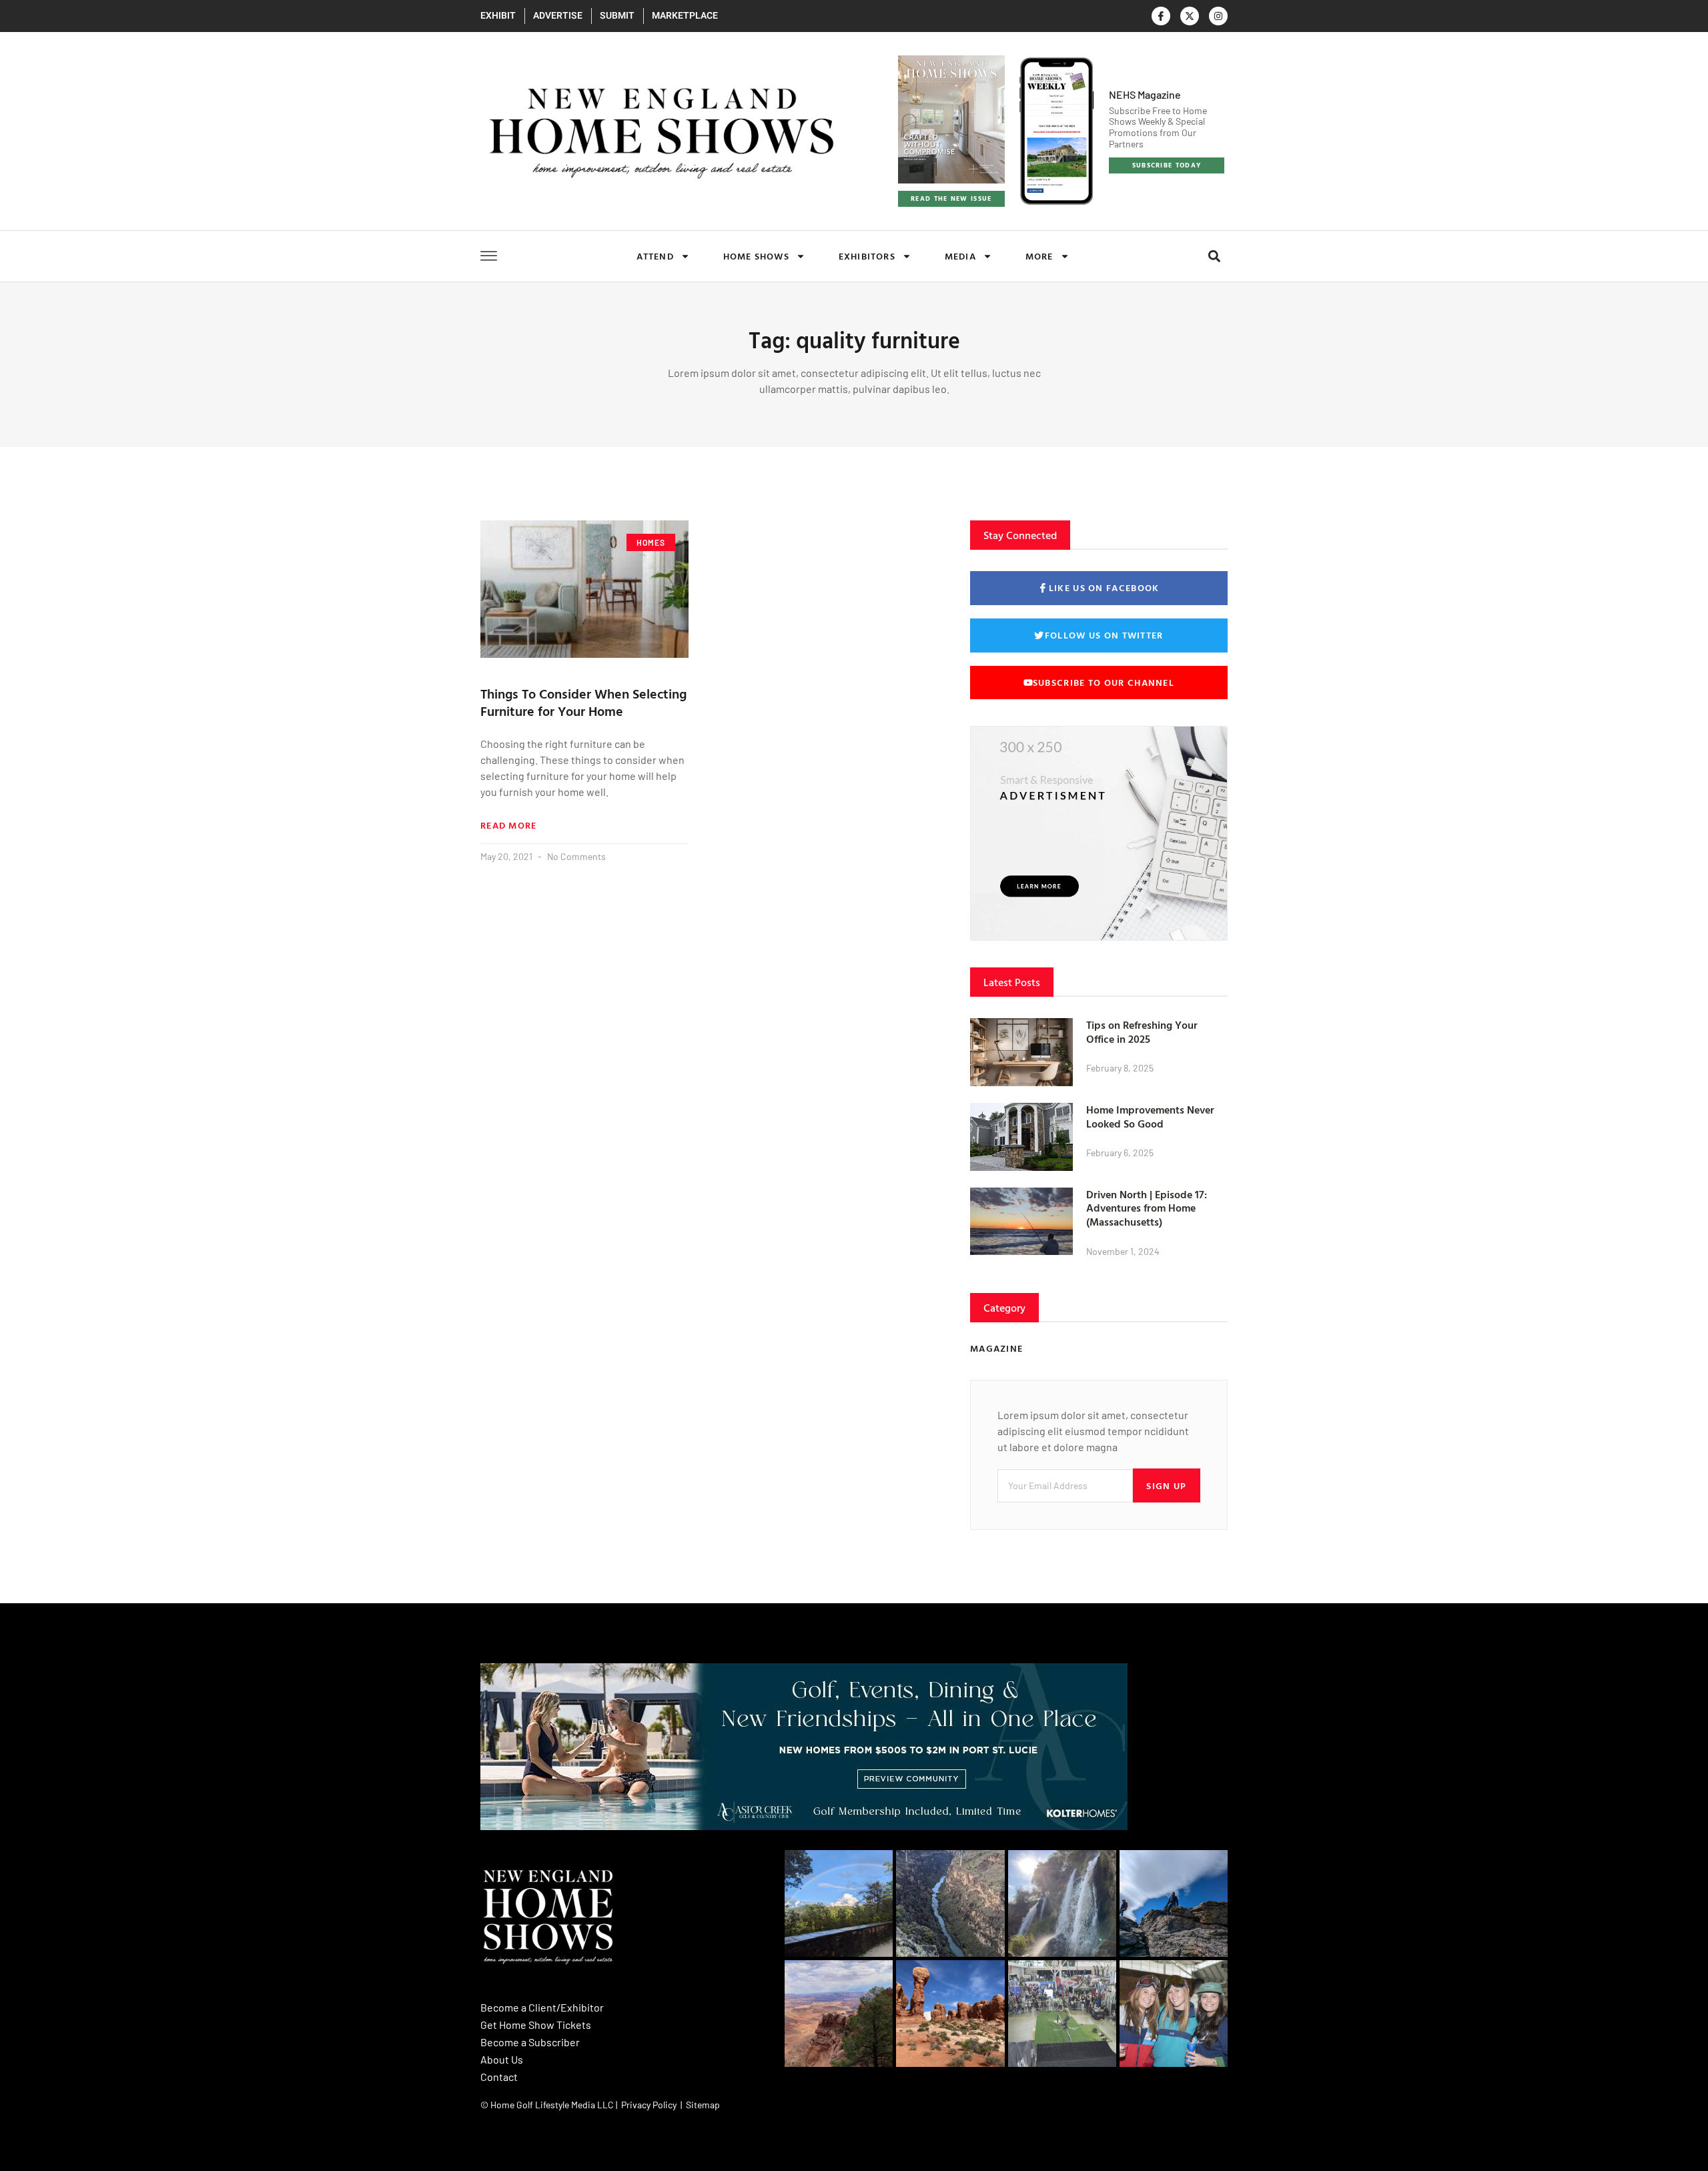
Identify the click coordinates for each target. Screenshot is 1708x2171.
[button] (1214, 257)
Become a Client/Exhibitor (542, 2007)
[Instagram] (1218, 16)
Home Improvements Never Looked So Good (1150, 1117)
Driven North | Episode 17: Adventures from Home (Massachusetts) (1147, 1208)
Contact (499, 2077)
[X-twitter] (1190, 16)
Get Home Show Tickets (536, 2025)
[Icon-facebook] (1161, 16)
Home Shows (756, 256)
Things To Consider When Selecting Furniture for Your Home (583, 702)
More (1039, 256)
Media (960, 256)
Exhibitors (867, 256)
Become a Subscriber (530, 2042)
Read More (509, 825)
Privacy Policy (649, 2105)
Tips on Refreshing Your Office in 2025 (1142, 1032)
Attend (655, 256)
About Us (502, 2059)
